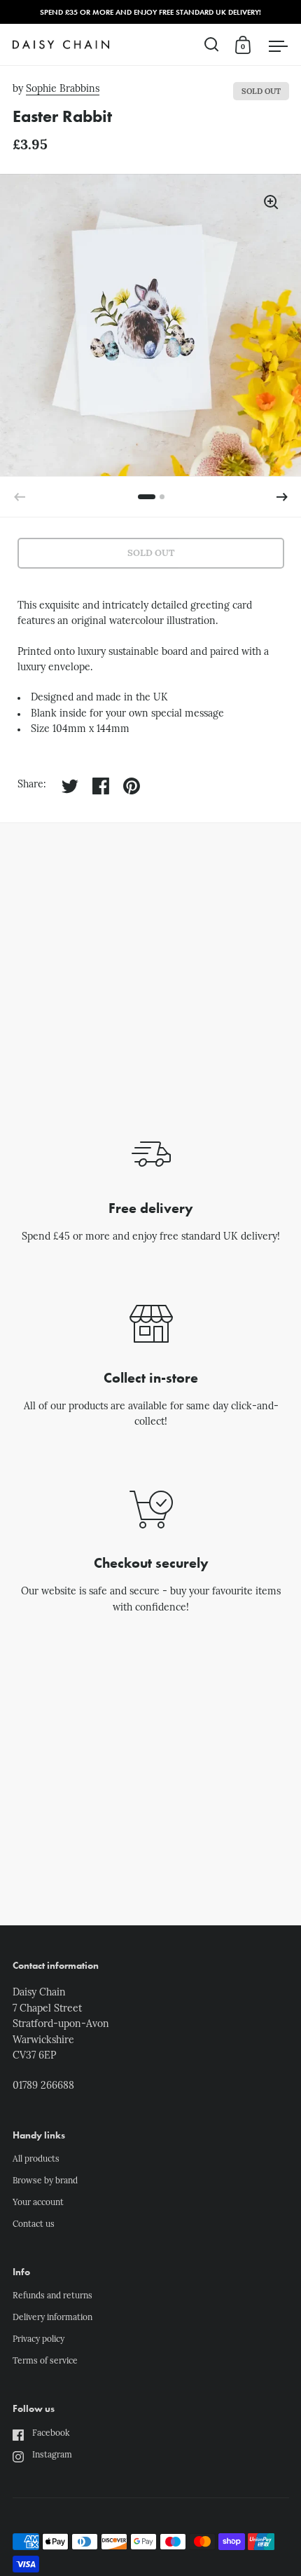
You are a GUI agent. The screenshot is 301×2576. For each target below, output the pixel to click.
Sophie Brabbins (63, 89)
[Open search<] (212, 45)
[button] (282, 497)
